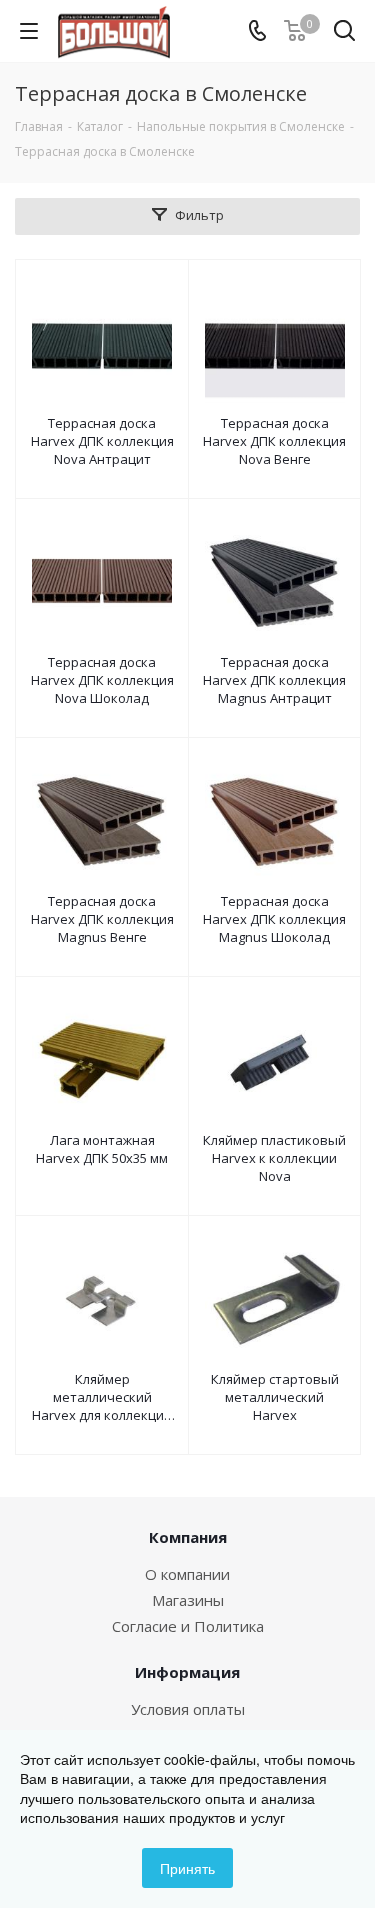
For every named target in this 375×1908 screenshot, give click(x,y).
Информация (187, 1672)
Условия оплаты (188, 1709)
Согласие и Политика (188, 1626)
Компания (188, 1537)
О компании (187, 1574)
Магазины (188, 1600)
